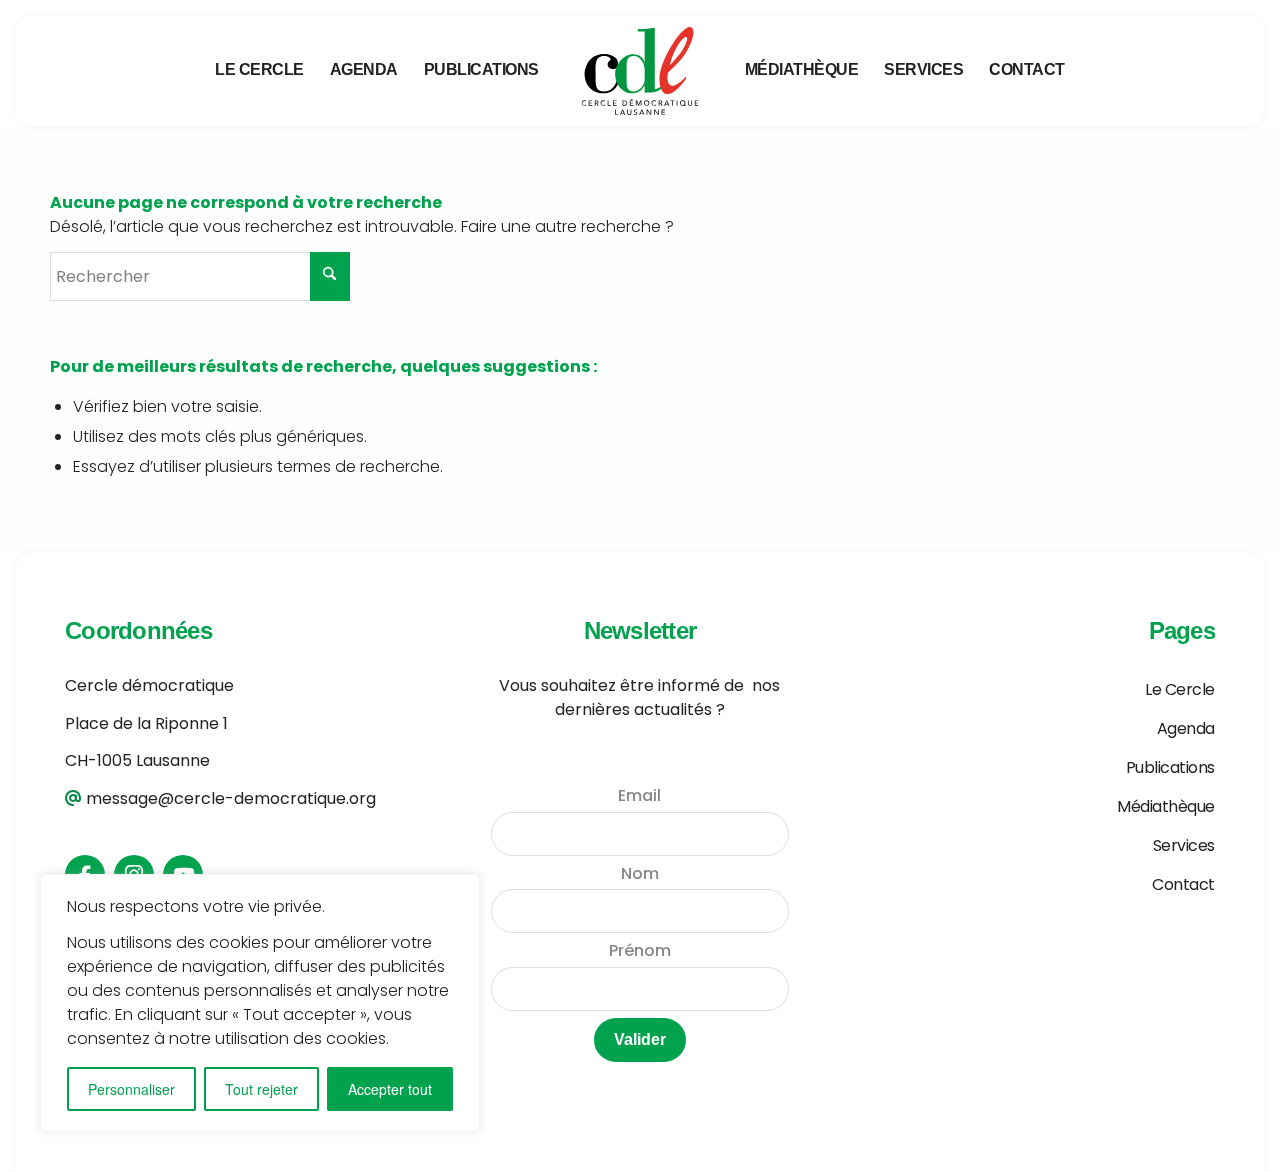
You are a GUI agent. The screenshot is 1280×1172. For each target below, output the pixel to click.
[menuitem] (259, 70)
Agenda (1186, 728)
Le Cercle (1180, 689)
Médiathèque (1166, 806)
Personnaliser (131, 1089)
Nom (640, 873)
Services (1184, 845)
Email (639, 795)
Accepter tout (390, 1089)
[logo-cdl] (640, 71)
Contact (1183, 884)
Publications (1170, 767)
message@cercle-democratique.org (231, 798)
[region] (260, 1003)
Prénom (640, 950)
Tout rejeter (261, 1089)
